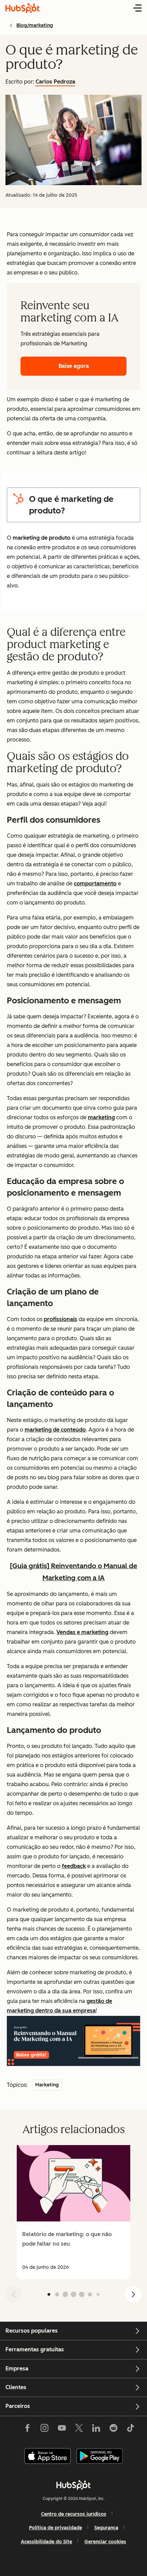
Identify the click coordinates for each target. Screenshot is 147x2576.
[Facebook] (27, 2429)
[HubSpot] (73, 2485)
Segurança (106, 2528)
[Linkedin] (96, 2429)
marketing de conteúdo (55, 1430)
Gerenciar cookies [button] (105, 2542)
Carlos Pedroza (55, 82)
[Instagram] (44, 2429)
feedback (74, 1866)
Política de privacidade (56, 2528)
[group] (73, 2212)
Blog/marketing (35, 25)
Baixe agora (74, 366)
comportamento (95, 883)
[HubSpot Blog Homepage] (23, 8)
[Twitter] (79, 2429)
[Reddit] (113, 2429)
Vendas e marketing (82, 1632)
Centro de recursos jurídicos (74, 2514)
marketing (101, 1117)
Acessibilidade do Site (46, 2542)
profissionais (61, 1319)
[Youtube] (62, 2429)
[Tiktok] (131, 2429)
